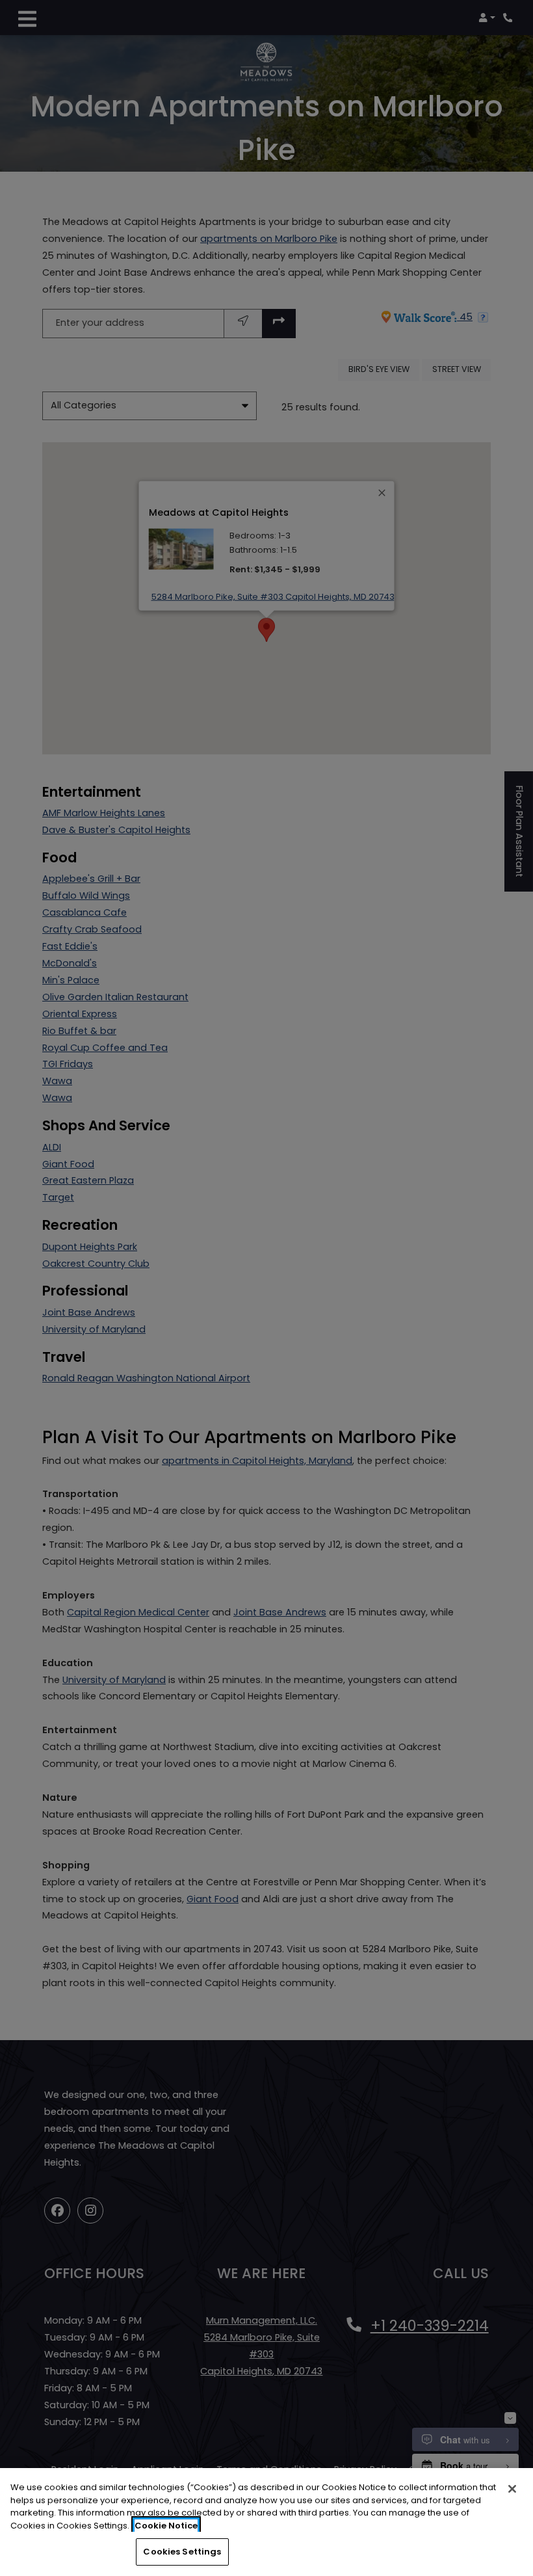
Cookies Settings (182, 2552)
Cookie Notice (166, 2526)
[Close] (512, 2489)
